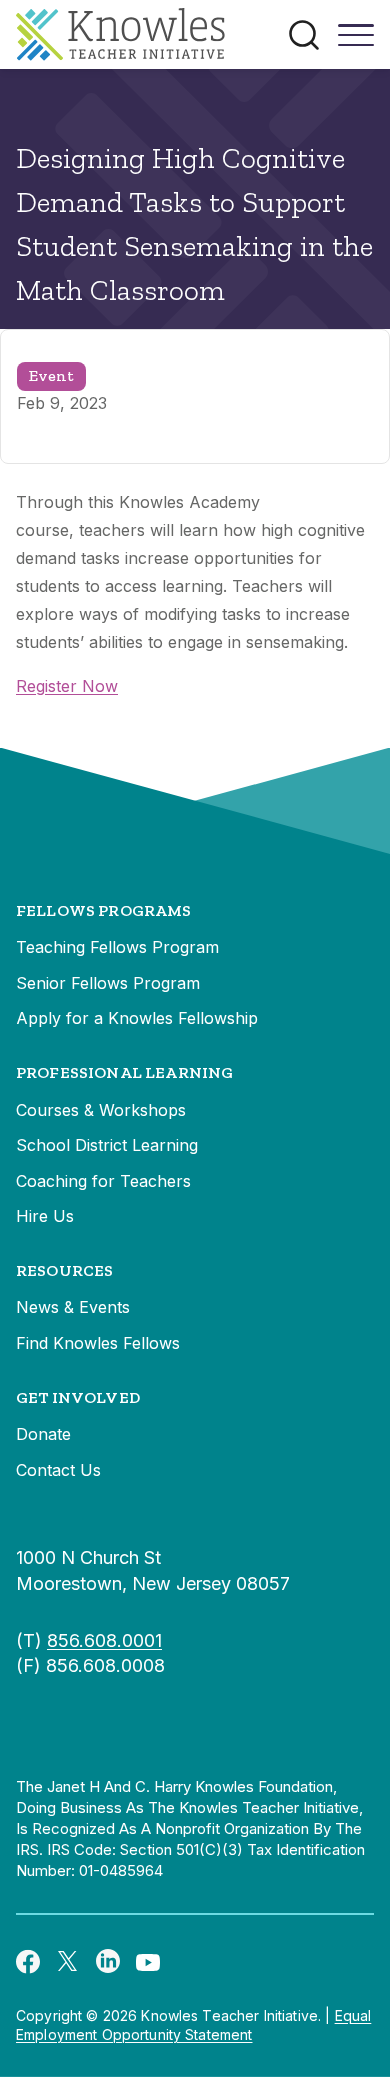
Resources (64, 1270)
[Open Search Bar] (304, 35)
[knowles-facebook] (28, 1960)
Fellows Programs (104, 910)
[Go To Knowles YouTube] (148, 1961)
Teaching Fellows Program (117, 947)
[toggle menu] (356, 42)
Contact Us (58, 1470)
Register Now (67, 686)
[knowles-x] (68, 1961)
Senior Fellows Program (108, 983)
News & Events (73, 1307)
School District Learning (107, 1145)
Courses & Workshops (101, 1110)
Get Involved (78, 1397)
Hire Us (45, 1216)
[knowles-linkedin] (108, 1961)
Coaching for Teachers (103, 1181)
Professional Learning (124, 1072)
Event (51, 375)
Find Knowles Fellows (98, 1343)
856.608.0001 (104, 1640)
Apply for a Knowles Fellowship (137, 1018)
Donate (43, 1434)
